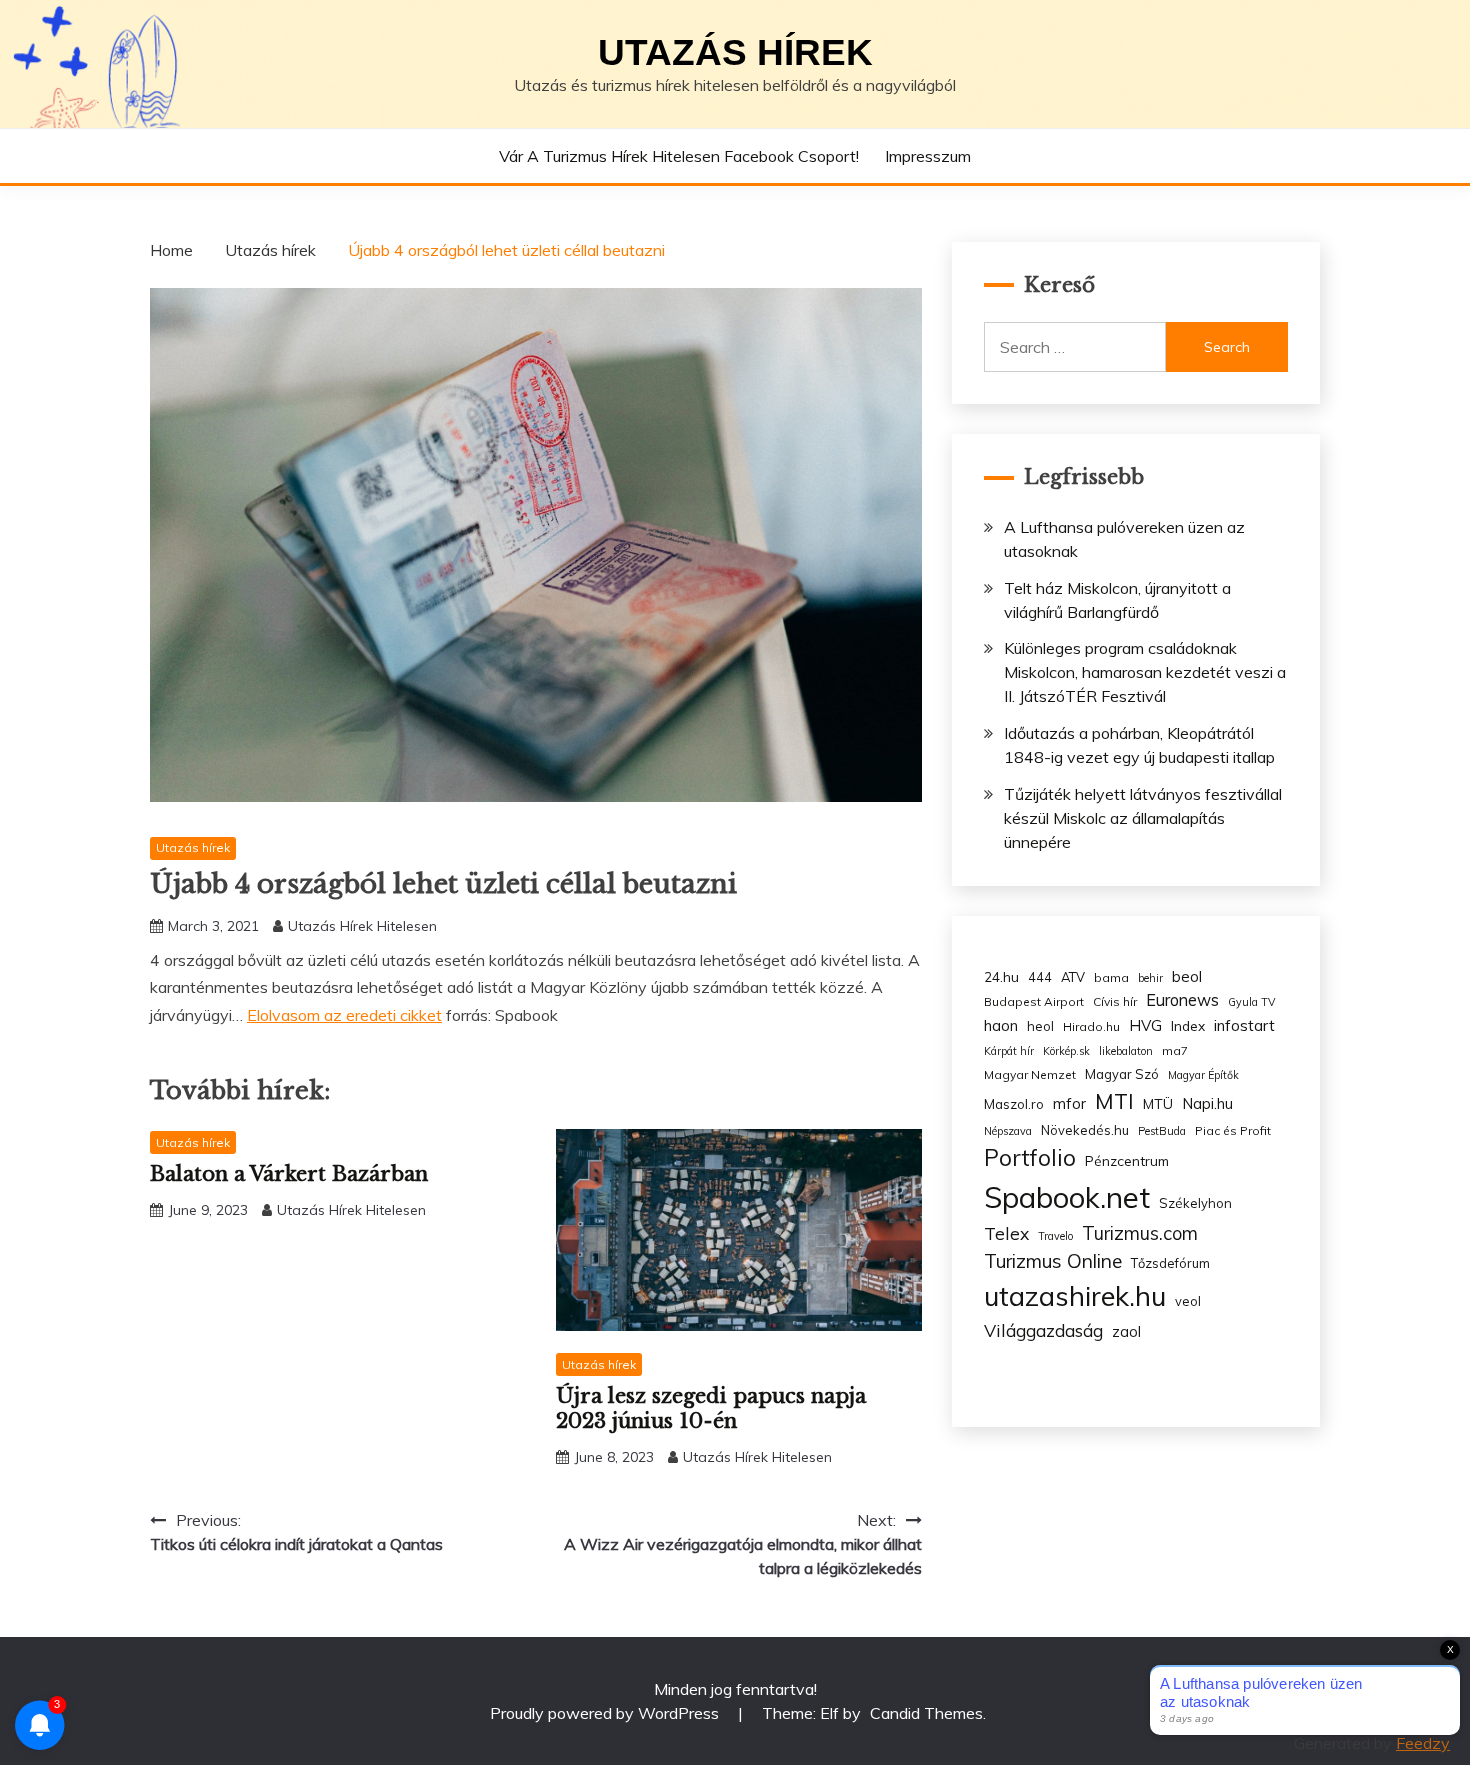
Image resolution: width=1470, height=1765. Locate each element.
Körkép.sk (1066, 1051)
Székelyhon (1195, 1203)
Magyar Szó (1122, 1074)
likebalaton (1126, 1051)
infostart (1244, 1025)
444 (1040, 977)
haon (1001, 1025)
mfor (1069, 1103)
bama (1111, 977)
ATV (1073, 977)
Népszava (1008, 1131)
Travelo (1055, 1236)
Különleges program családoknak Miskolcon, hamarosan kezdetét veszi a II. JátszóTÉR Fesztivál (1145, 672)
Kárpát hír (1009, 1051)
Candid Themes (926, 1713)
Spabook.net (1067, 1197)
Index (1188, 1025)
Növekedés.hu (1085, 1130)
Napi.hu (1207, 1103)
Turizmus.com (1140, 1233)
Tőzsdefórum (1170, 1263)
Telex (1006, 1233)
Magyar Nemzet (1030, 1074)
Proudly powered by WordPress (606, 1713)
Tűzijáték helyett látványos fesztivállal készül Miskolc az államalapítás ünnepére (1143, 818)
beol (1187, 976)
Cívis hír (1115, 1001)
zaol (1126, 1332)
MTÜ (1158, 1103)
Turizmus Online (1053, 1261)
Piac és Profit (1233, 1130)
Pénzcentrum (1127, 1160)
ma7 (1175, 1050)
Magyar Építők (1203, 1075)
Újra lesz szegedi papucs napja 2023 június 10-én (711, 1408)
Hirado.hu (1091, 1026)
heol (1040, 1026)
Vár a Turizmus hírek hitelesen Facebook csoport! (679, 156)
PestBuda (1162, 1131)
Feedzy (1423, 1743)
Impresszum (928, 156)
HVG (1145, 1025)
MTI (1114, 1101)
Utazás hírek (735, 52)
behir (1150, 978)
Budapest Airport (1034, 1001)
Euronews (1182, 1000)
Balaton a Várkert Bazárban (289, 1174)
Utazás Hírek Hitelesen (362, 926)
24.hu (1001, 976)
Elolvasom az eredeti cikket (344, 1015)
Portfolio (1030, 1157)
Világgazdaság (1043, 1330)
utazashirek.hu (1075, 1296)
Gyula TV (1251, 1002)
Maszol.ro (1014, 1104)
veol (1188, 1301)
